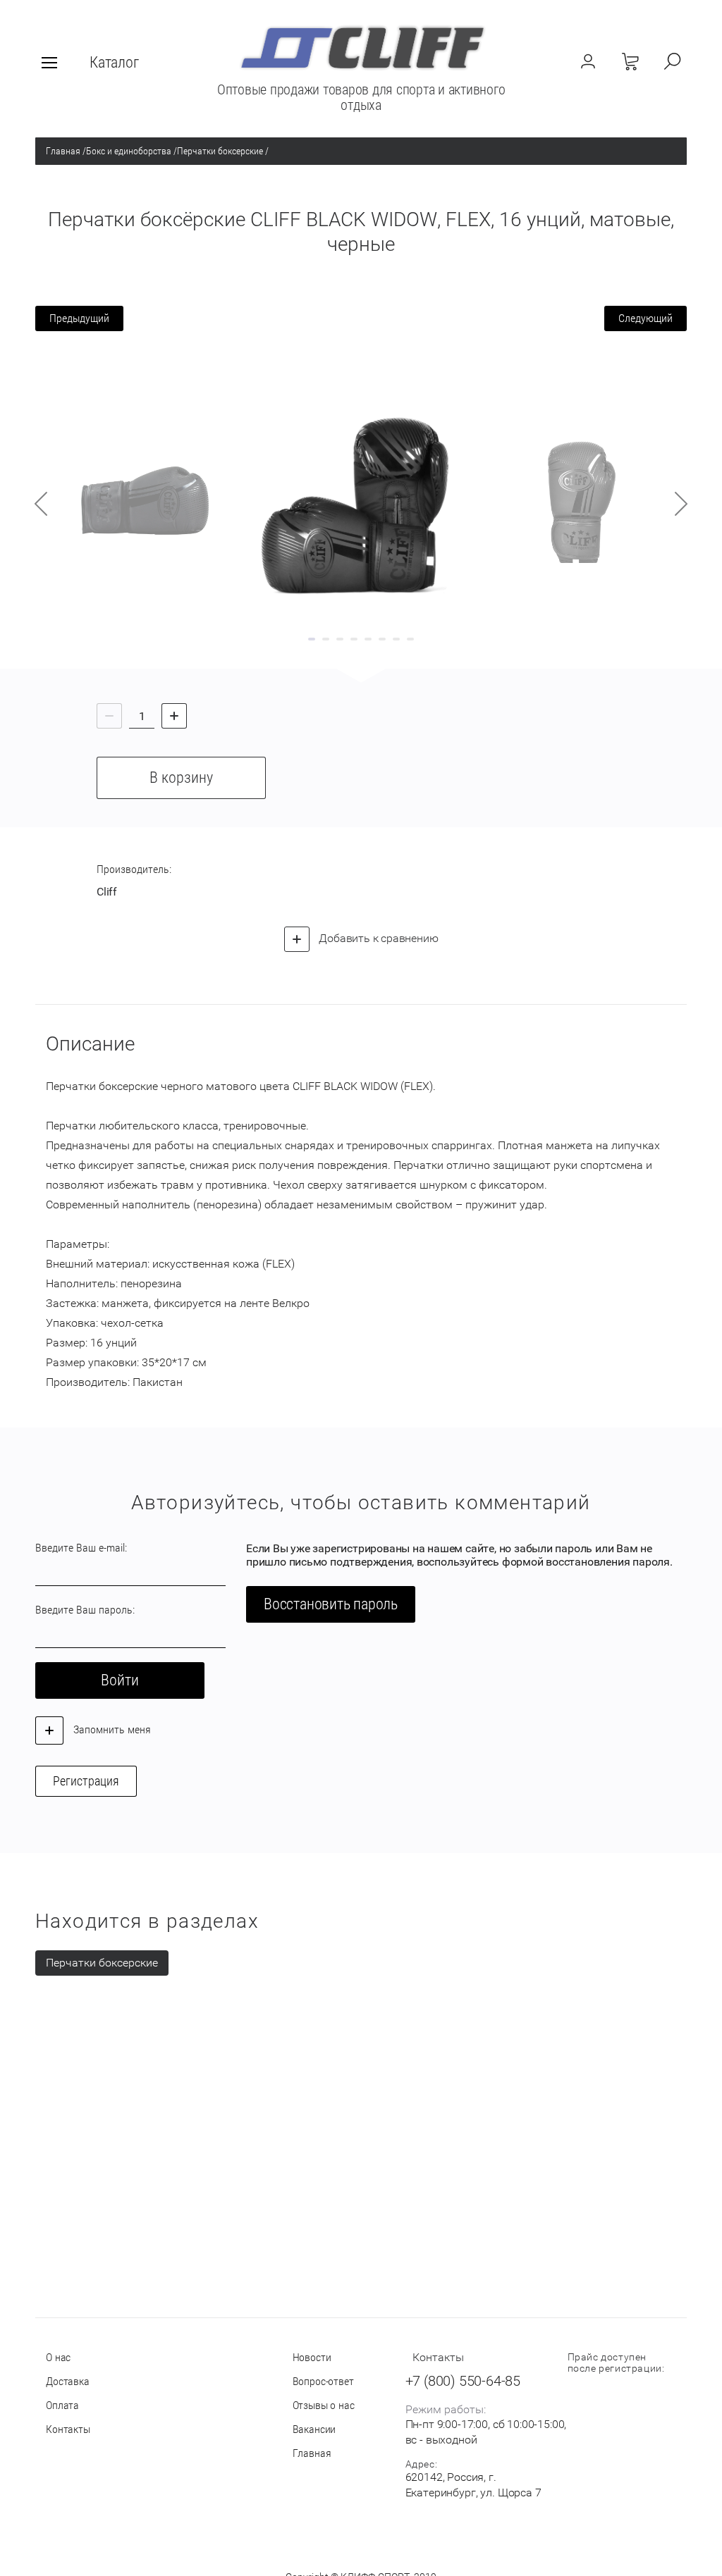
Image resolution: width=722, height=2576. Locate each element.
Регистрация (86, 1781)
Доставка (68, 2381)
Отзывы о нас (324, 2405)
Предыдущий (79, 318)
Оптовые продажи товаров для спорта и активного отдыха (361, 97)
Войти (120, 1680)
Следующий (645, 318)
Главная (63, 151)
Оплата (62, 2405)
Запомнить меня (111, 1729)
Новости (312, 2357)
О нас (58, 2357)
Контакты (68, 2429)
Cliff (107, 892)
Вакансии (314, 2429)
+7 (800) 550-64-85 (463, 2381)
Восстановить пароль (331, 1604)
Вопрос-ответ (323, 2381)
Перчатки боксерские (220, 151)
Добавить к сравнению (378, 938)
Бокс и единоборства (129, 151)
